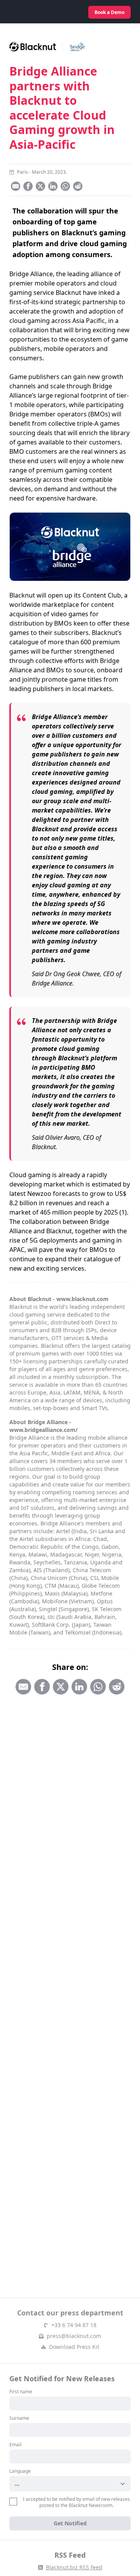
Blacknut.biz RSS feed (74, 2567)
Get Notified (70, 2523)
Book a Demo (109, 12)
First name (21, 2392)
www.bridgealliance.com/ (44, 1430)
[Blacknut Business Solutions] (40, 12)
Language (20, 2471)
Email (15, 2445)
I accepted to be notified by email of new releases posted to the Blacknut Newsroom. (76, 2502)
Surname (19, 2418)
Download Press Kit (74, 2347)
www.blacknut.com (82, 1299)
